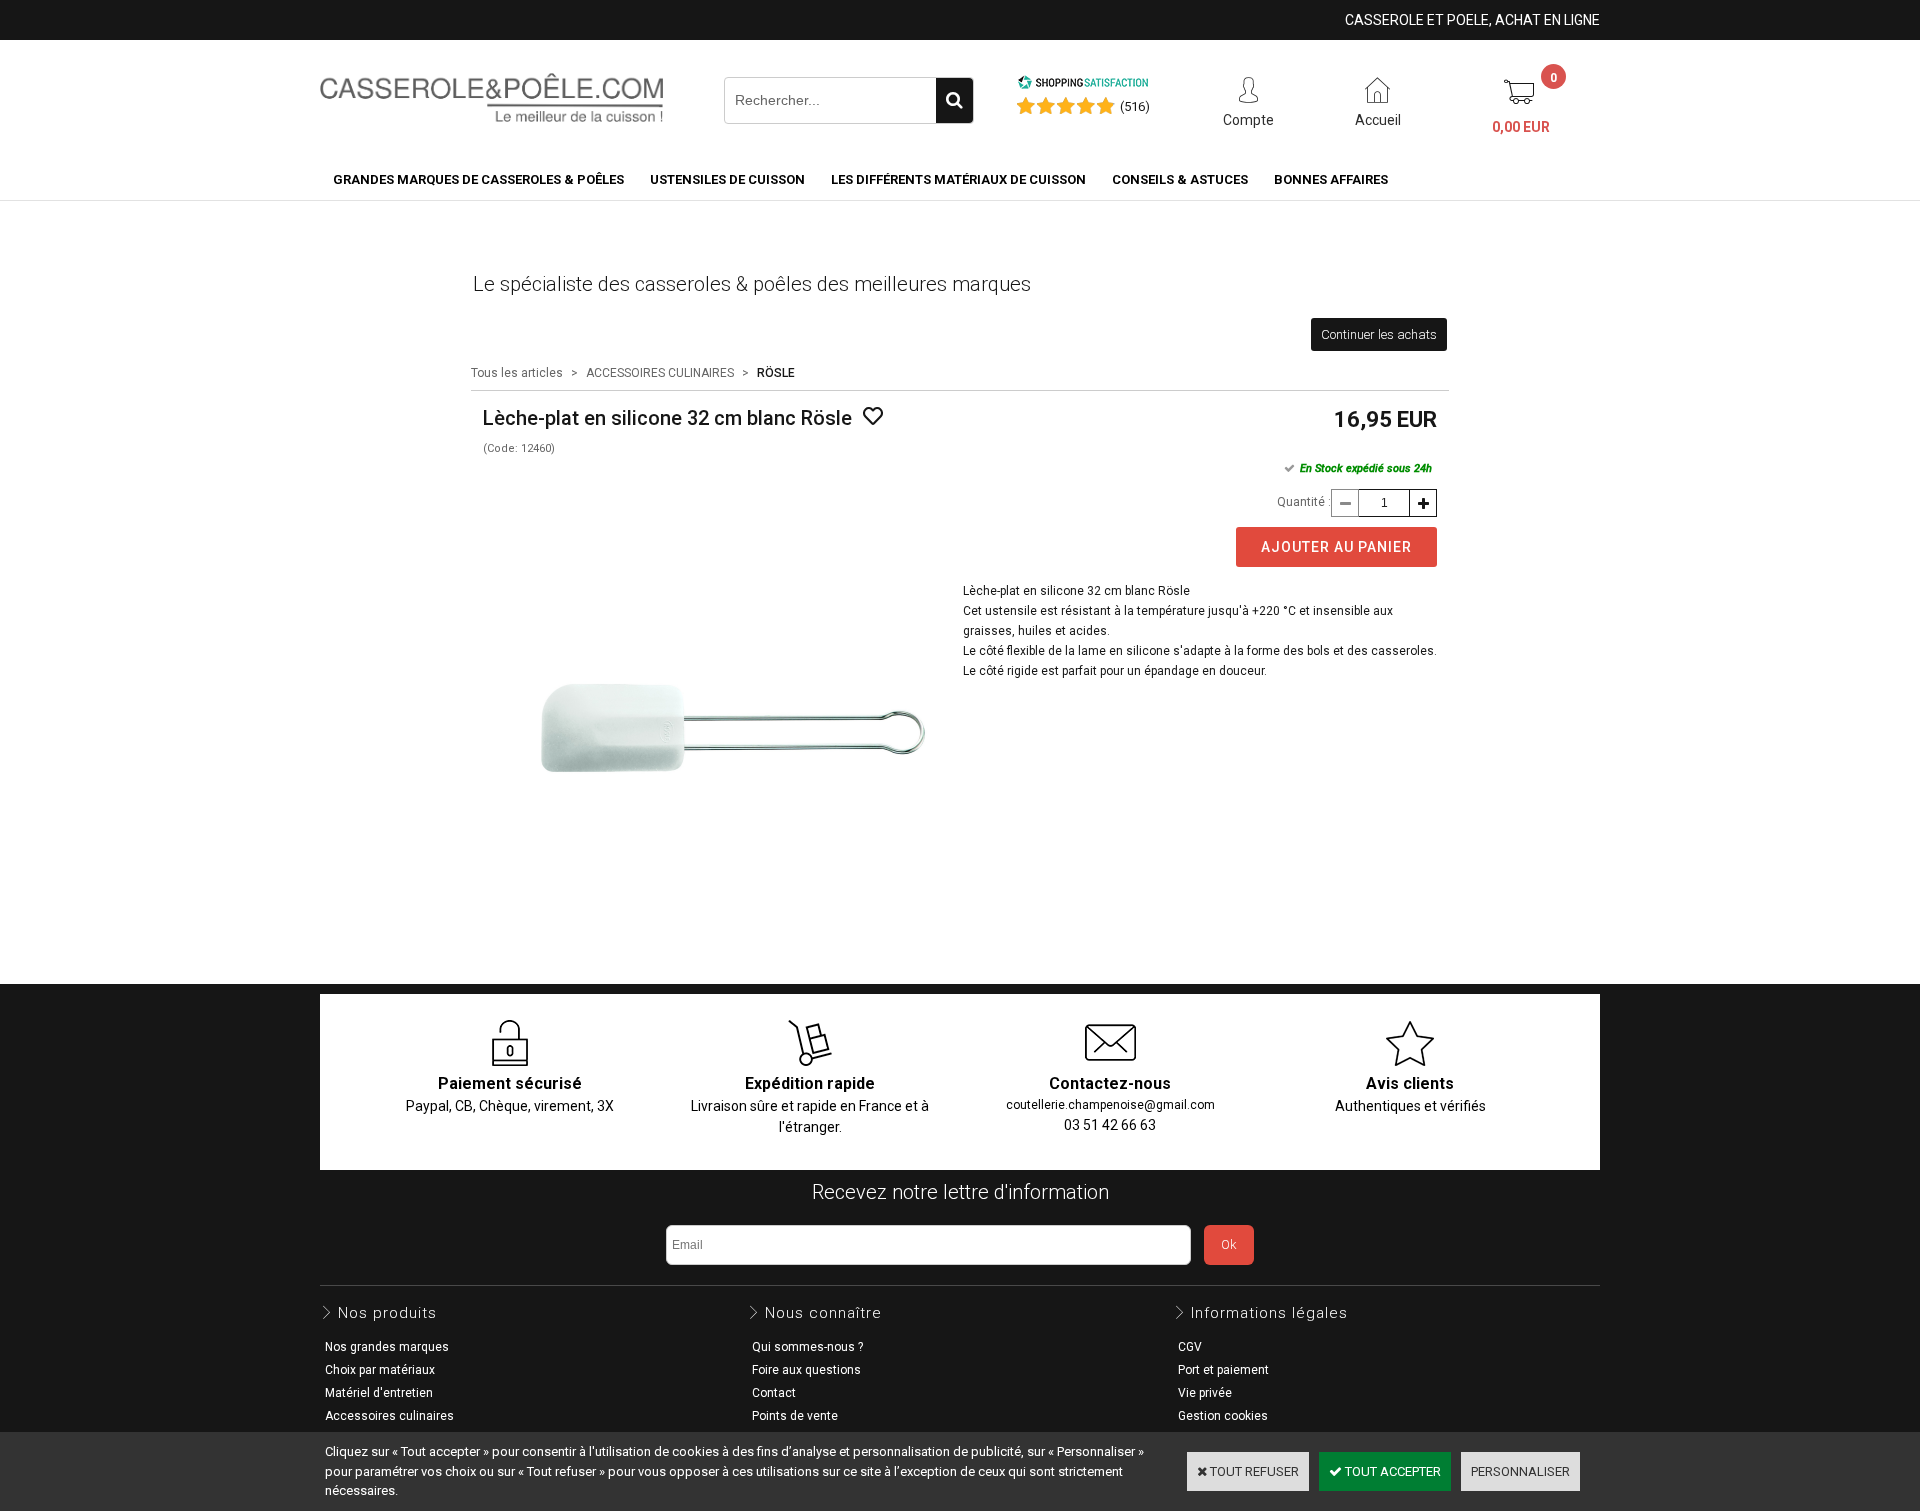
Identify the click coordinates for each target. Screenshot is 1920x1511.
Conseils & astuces (1180, 179)
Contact (774, 1393)
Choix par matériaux (380, 1370)
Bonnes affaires (1331, 179)
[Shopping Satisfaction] (1083, 85)
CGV (1190, 1347)
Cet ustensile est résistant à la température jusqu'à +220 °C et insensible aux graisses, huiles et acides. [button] (1178, 621)
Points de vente (795, 1416)
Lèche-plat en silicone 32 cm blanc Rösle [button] (1076, 591)
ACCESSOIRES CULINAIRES (660, 373)
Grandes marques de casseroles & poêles (478, 179)
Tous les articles (517, 373)
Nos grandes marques (387, 1347)
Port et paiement (1223, 1370)
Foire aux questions (806, 1370)
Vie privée (1205, 1393)
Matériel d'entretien (379, 1393)
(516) (1135, 106)
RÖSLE (776, 373)
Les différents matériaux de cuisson (958, 179)
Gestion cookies (1223, 1416)
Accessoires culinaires (389, 1416)
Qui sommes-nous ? (807, 1347)
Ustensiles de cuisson (727, 179)
